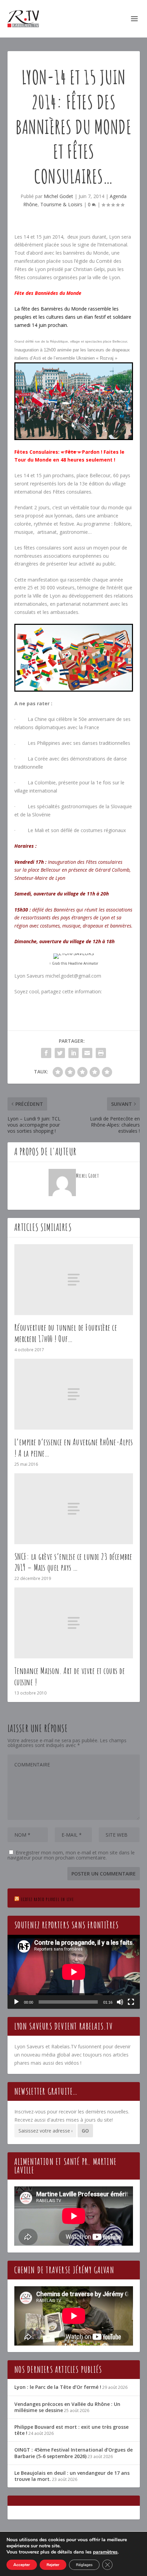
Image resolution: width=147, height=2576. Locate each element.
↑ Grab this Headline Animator (74, 963)
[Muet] (120, 2002)
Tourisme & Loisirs (61, 204)
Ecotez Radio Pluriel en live (48, 1899)
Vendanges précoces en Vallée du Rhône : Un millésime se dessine (67, 2407)
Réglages (84, 2565)
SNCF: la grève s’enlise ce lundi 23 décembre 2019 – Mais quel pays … (73, 1562)
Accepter (22, 2565)
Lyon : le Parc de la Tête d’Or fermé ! (58, 2387)
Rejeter (53, 2565)
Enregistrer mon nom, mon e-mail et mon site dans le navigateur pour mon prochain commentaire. (71, 1855)
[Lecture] (16, 2002)
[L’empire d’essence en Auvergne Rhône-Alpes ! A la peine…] (74, 1394)
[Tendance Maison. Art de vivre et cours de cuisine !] (74, 1623)
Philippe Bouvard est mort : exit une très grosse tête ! (71, 2430)
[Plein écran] (131, 2002)
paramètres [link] (105, 2552)
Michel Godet (58, 196)
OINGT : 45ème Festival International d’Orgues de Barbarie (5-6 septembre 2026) (73, 2453)
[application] (74, 1972)
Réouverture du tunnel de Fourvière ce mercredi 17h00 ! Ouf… (66, 1333)
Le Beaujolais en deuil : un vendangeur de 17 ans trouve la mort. (72, 2476)
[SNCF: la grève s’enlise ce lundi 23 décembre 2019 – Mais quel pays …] (74, 1509)
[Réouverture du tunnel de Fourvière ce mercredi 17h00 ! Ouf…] (74, 1280)
